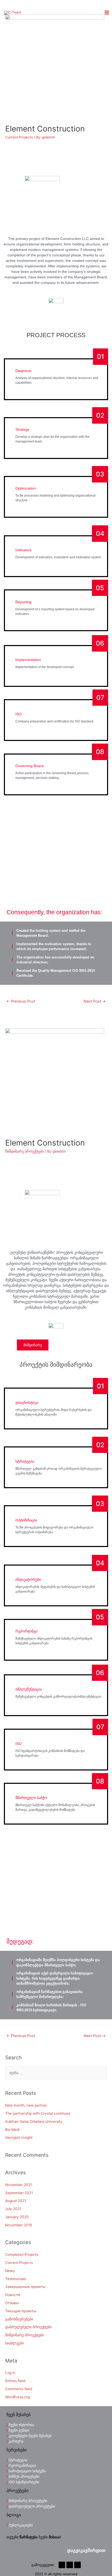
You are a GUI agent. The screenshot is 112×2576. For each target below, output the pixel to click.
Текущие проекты (21, 2311)
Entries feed (15, 2381)
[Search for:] (56, 2073)
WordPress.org (17, 2397)
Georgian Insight (19, 2137)
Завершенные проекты (25, 2287)
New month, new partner (26, 2105)
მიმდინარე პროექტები (24, 1151)
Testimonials (16, 2279)
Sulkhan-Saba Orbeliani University (34, 2121)
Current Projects (19, 137)
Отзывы (12, 2303)
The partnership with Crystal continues (38, 2113)
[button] (86, 2551)
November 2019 (19, 2225)
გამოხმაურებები (19, 2319)
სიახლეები (14, 2343)
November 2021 (18, 2185)
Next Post (95, 1001)
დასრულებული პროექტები (28, 2327)
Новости (13, 2295)
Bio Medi (12, 2130)
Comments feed (19, 2389)
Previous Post (21, 1001)
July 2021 (13, 2209)
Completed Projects (22, 2255)
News (10, 2271)
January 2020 (17, 2217)
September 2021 (19, 2193)
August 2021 (16, 2201)
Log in (10, 2373)
